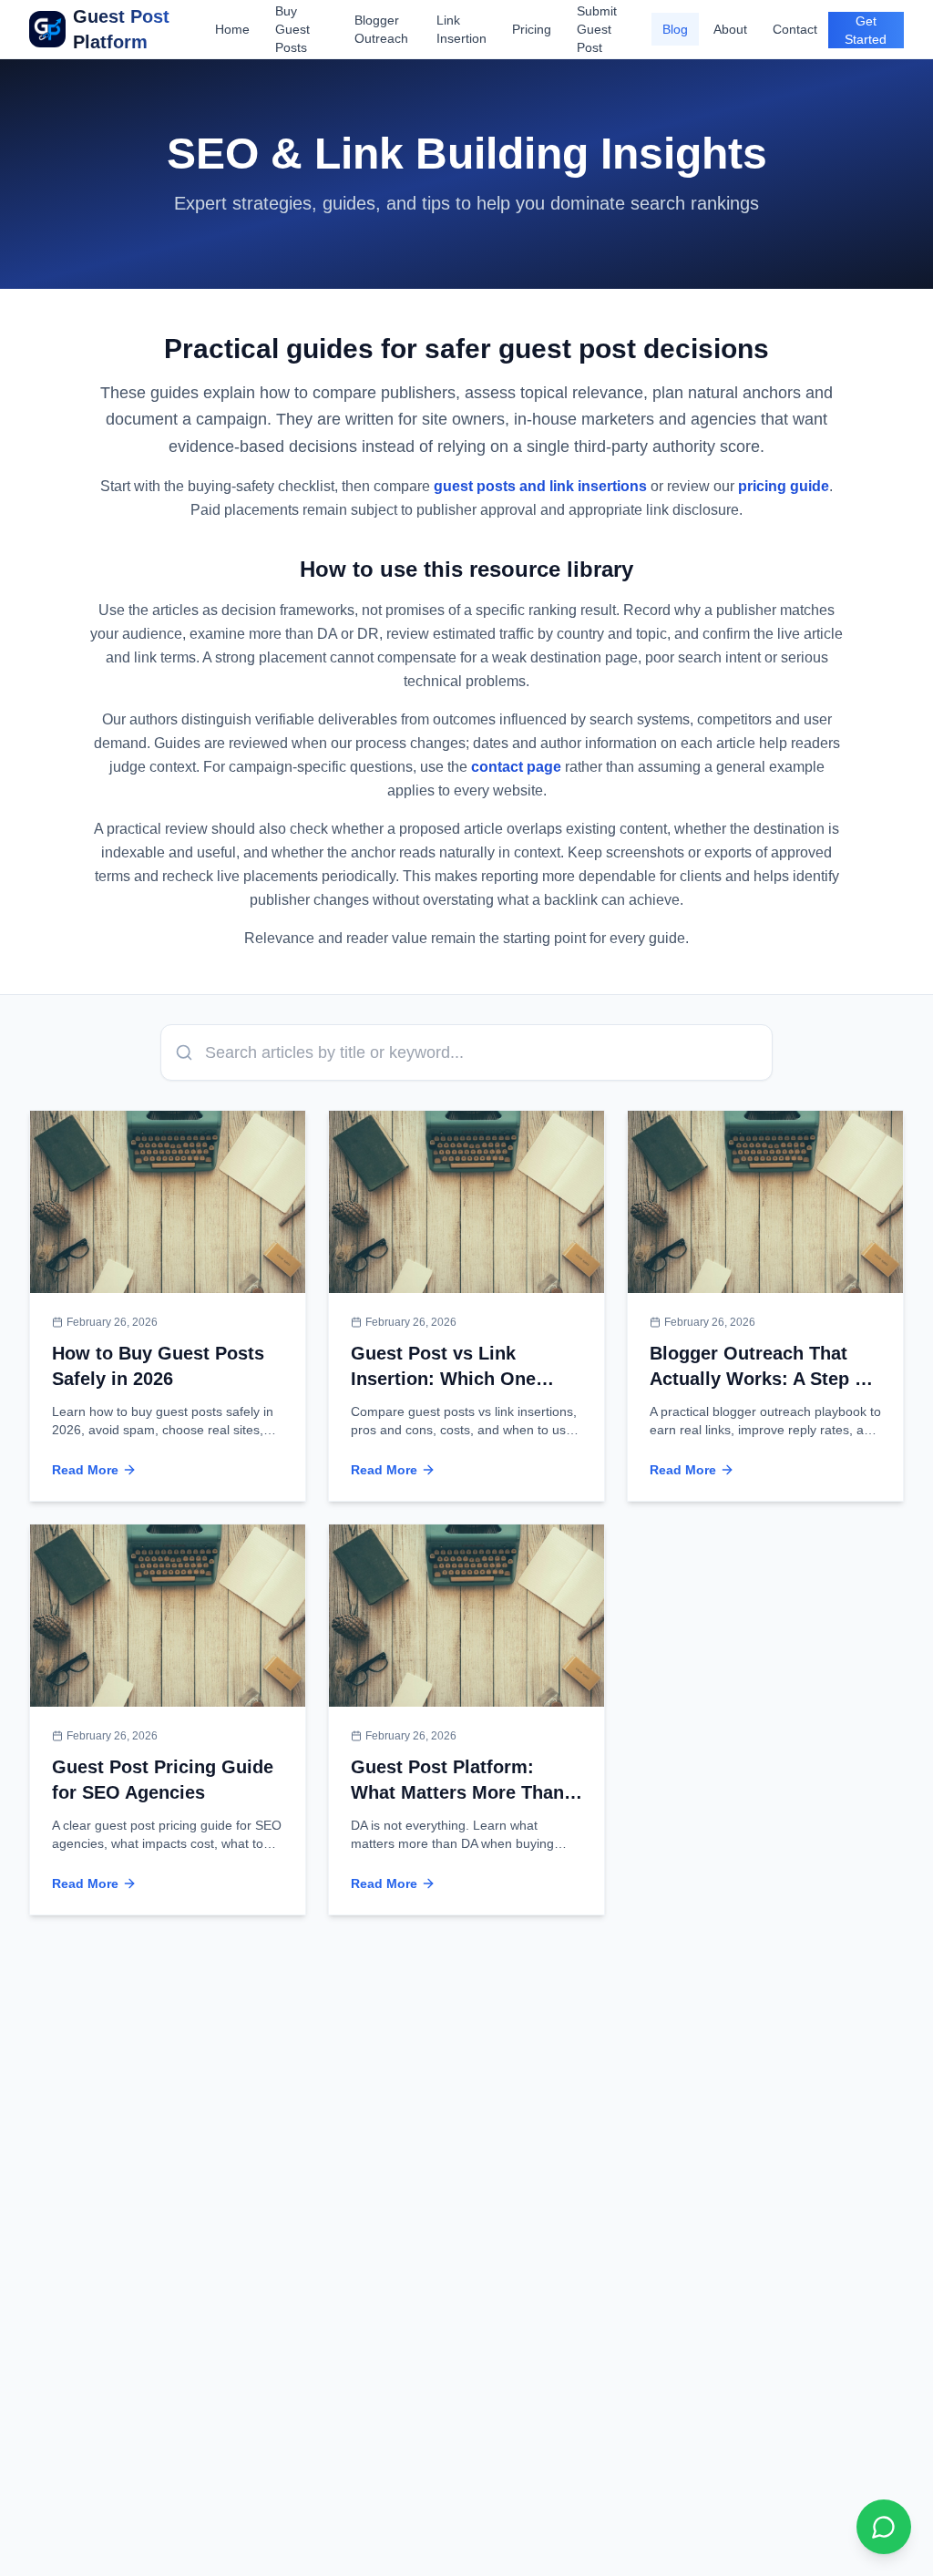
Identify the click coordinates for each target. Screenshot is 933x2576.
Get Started (866, 30)
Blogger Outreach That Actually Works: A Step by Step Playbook (763, 1379)
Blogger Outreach (381, 29)
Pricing (532, 29)
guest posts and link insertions (540, 486)
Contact (795, 29)
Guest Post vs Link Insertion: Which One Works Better (443, 1379)
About (730, 29)
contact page (516, 767)
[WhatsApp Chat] (884, 2527)
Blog (675, 29)
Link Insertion (461, 29)
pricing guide (784, 486)
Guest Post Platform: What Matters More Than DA (457, 1792)
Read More (85, 1470)
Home (232, 29)
